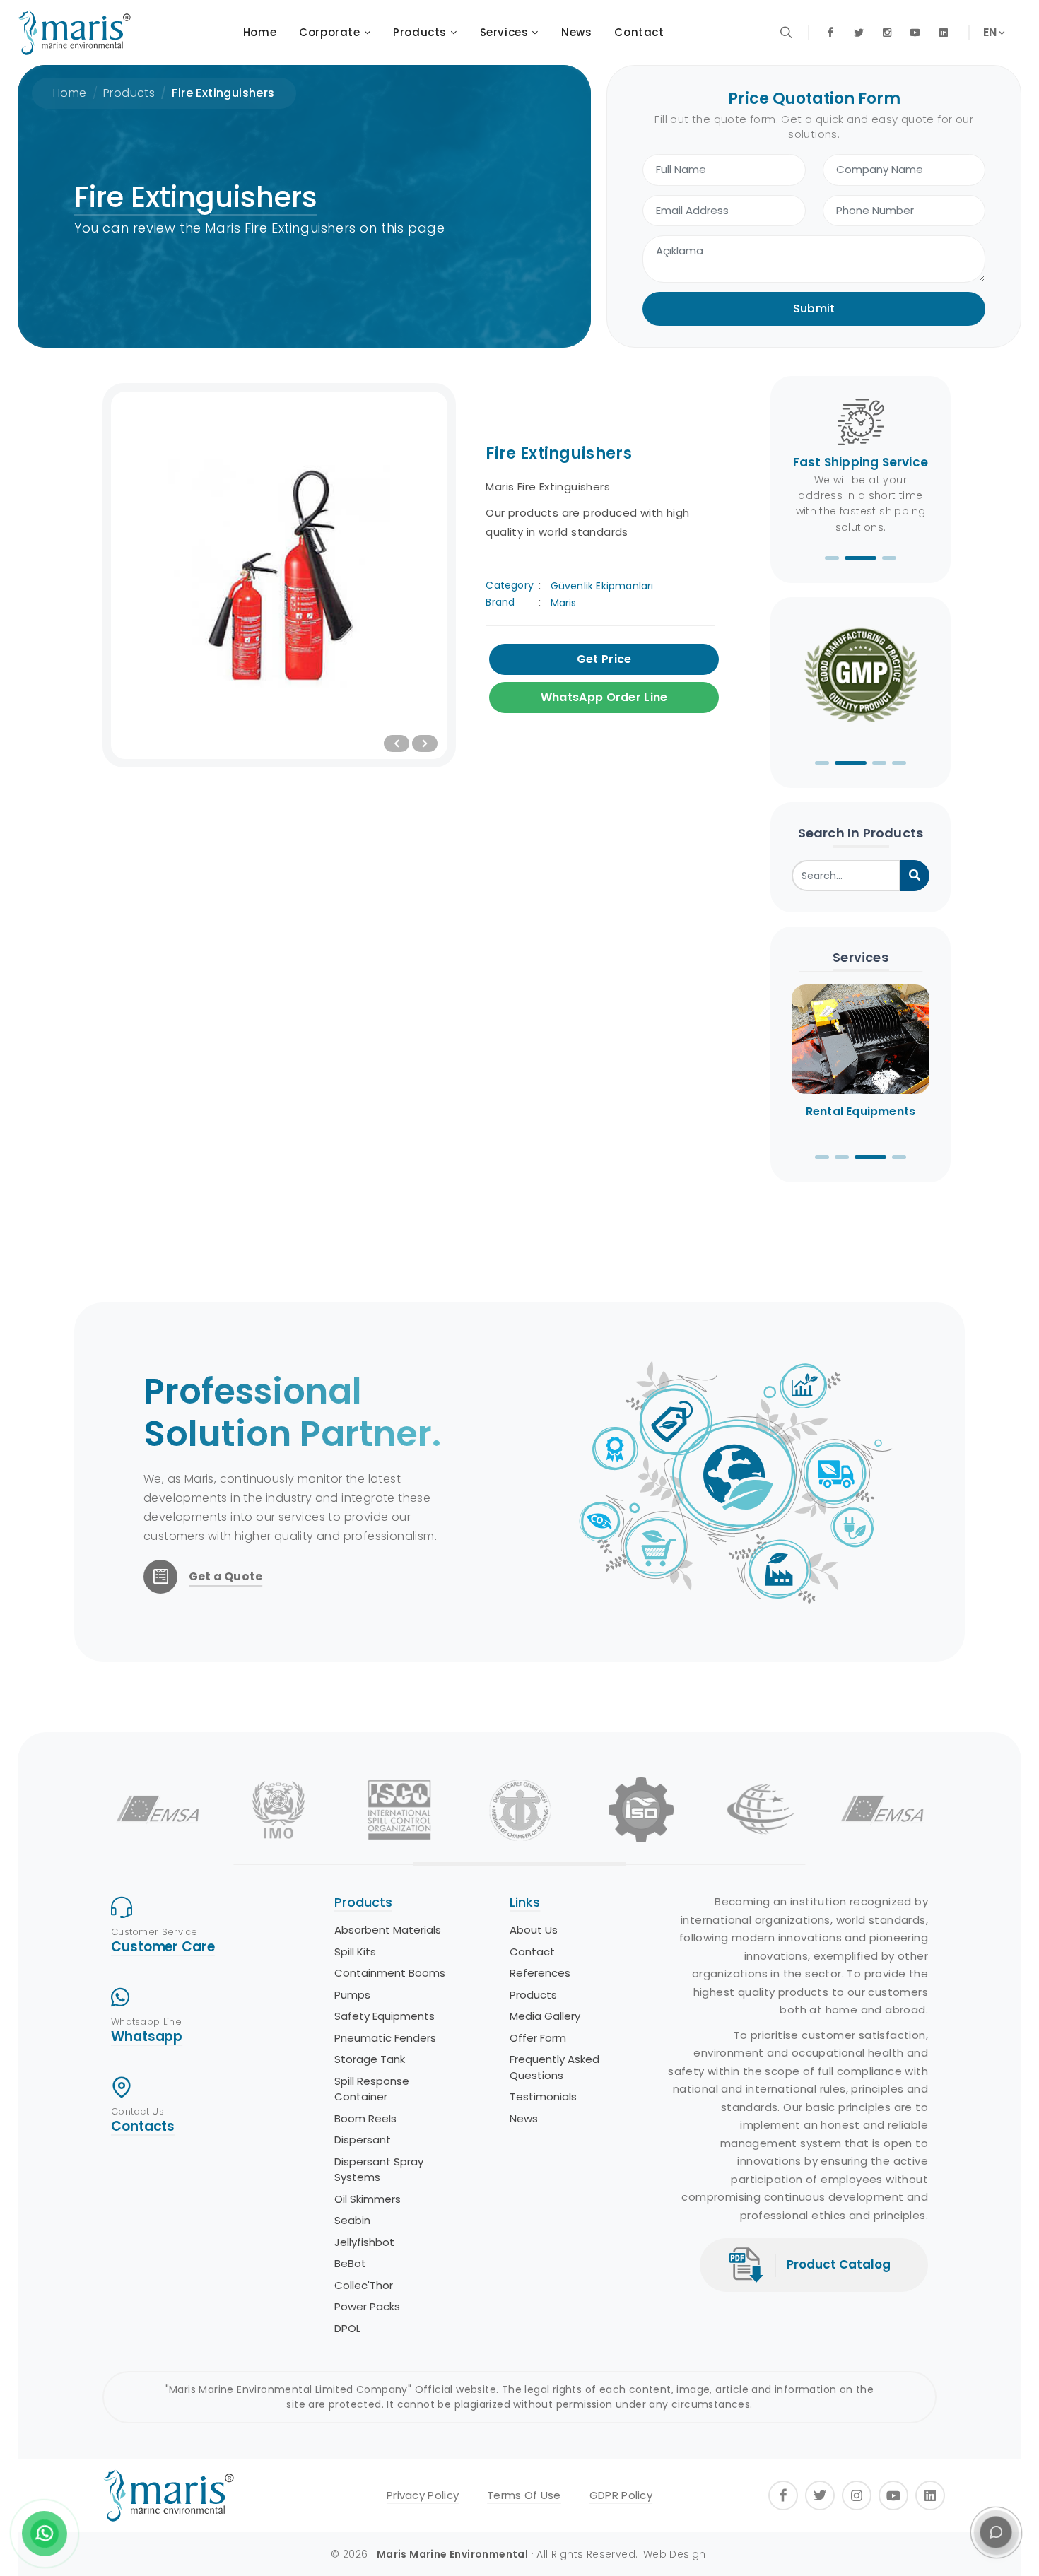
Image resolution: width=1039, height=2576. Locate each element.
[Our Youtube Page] (915, 33)
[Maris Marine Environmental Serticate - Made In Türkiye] (861, 678)
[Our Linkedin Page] (944, 33)
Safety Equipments (385, 2016)
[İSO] (641, 1810)
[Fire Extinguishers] (279, 575)
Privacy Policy (423, 2495)
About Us (534, 1930)
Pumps (352, 1995)
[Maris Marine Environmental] (74, 33)
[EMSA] (158, 1810)
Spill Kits (355, 1952)
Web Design (675, 2554)
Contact (532, 1952)
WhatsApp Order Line (604, 697)
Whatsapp (147, 2036)
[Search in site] (787, 33)
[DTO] (520, 1810)
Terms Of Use (524, 2495)
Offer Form (538, 2038)
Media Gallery (545, 2016)
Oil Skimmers (368, 2199)
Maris (564, 603)
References (540, 1973)
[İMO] (279, 1810)
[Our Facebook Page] (830, 33)
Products (129, 93)
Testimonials (543, 2096)
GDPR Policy (621, 2495)
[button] (832, 558)
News (524, 2118)
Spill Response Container (372, 2089)
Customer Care (163, 1947)
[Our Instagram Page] (887, 33)
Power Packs (367, 2306)
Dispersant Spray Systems (379, 2170)
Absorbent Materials (388, 1930)
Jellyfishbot (364, 2242)
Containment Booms (390, 1973)
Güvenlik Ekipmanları (602, 586)
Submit (814, 308)
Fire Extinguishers (223, 93)
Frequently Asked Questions (554, 2067)
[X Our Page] (859, 33)
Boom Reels (365, 2118)
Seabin (352, 2220)
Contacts (143, 2126)
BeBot (350, 2263)
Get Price (604, 659)
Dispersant (363, 2140)
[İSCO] (399, 1810)
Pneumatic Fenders (385, 2038)
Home (70, 93)
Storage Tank (370, 2059)
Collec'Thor (364, 2285)
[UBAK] (762, 1810)
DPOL (347, 2328)
